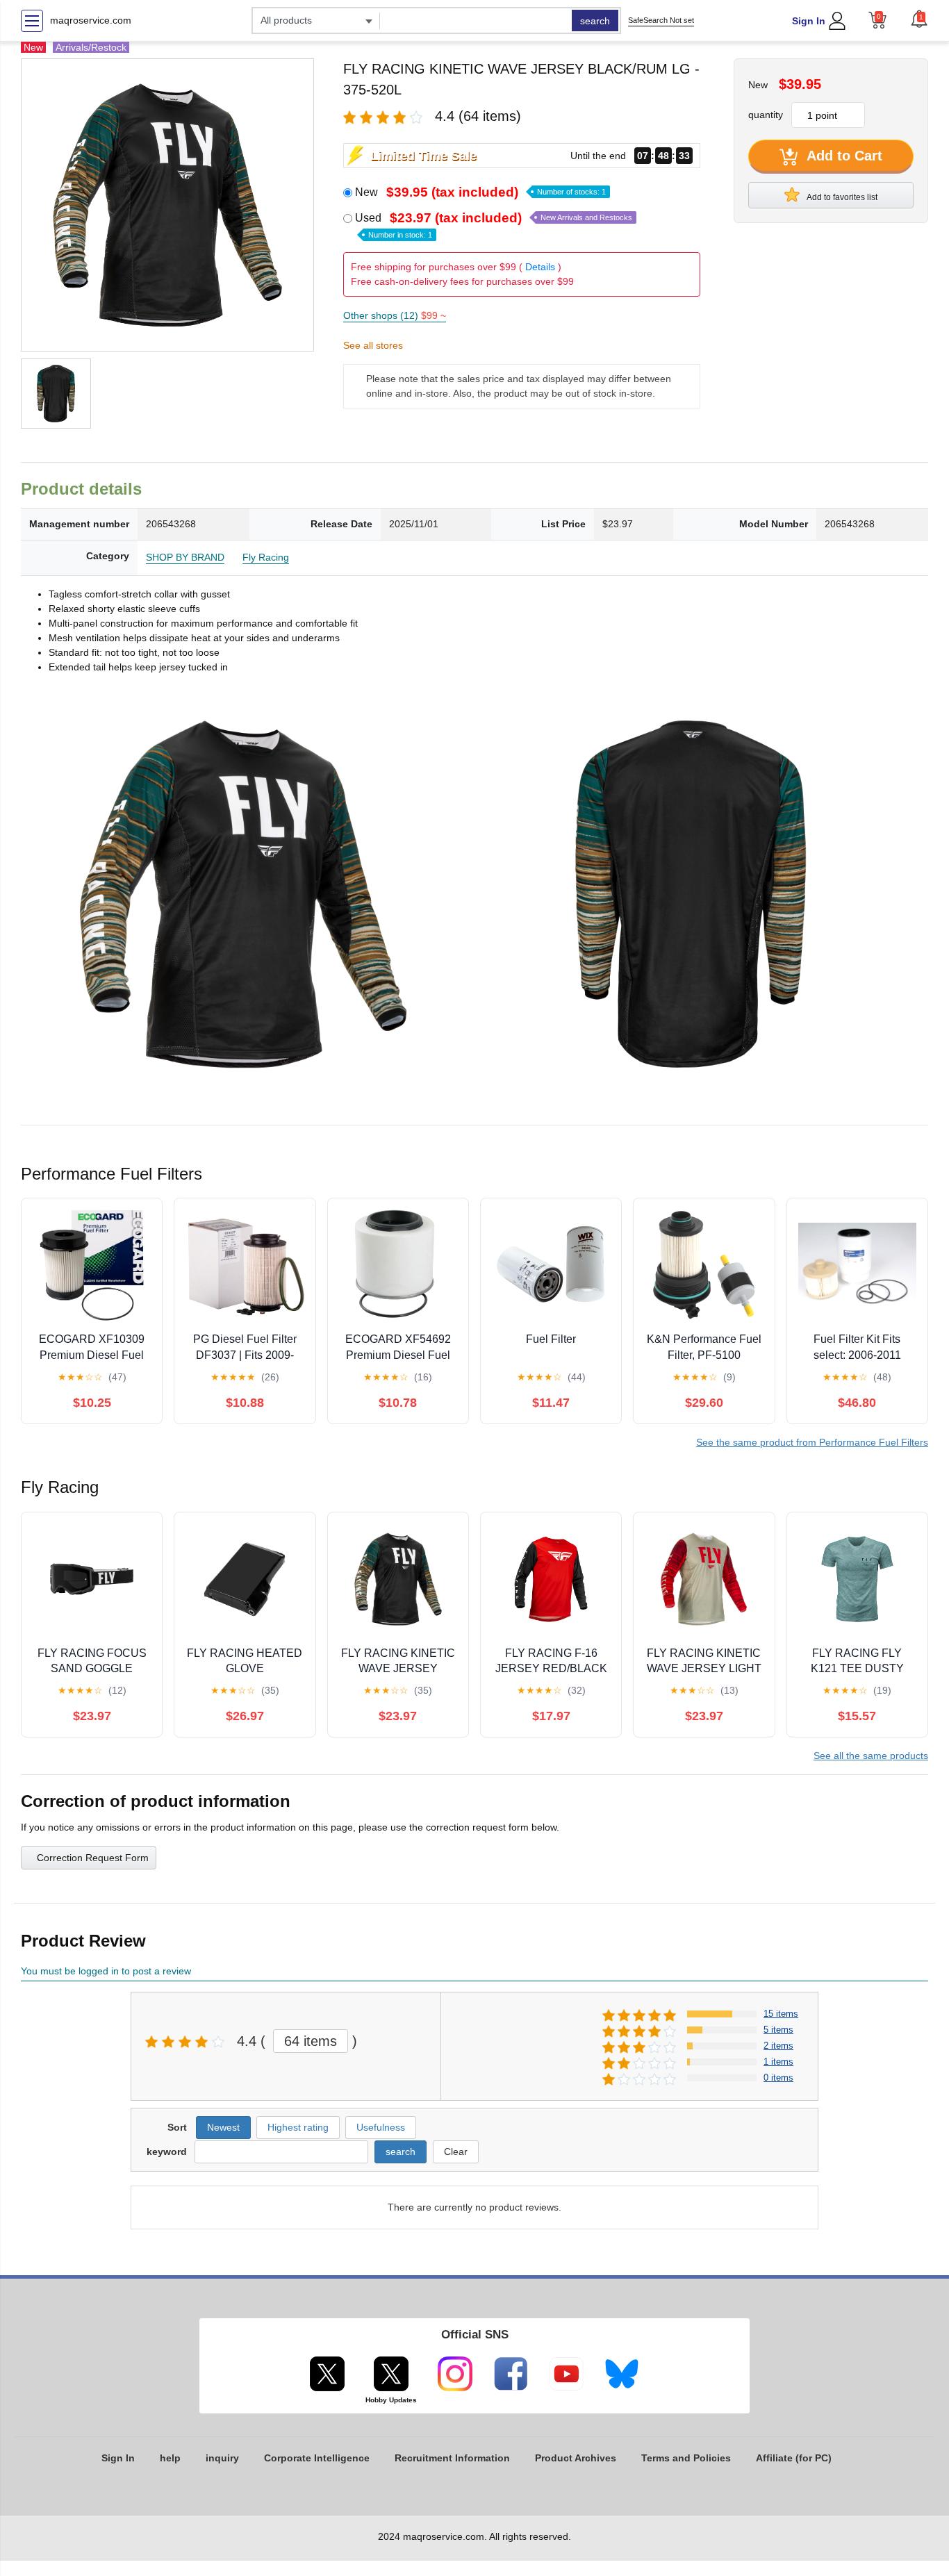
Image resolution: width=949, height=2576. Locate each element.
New (480, 192)
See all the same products (871, 1756)
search (595, 21)
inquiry (222, 2458)
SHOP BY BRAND (185, 557)
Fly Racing (266, 557)
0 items (778, 2078)
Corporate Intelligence (317, 2458)
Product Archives (576, 2458)
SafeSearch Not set (661, 20)
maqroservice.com (91, 20)
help (170, 2458)
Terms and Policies (686, 2458)
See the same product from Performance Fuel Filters (812, 1442)
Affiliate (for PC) (794, 2458)
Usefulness (381, 2127)
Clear (456, 2152)
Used (494, 225)
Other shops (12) (395, 315)
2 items (778, 2046)
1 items (778, 2062)
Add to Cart (843, 156)
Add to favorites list (841, 197)
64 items (311, 2041)
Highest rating (298, 2127)
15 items (781, 2014)
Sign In (809, 21)
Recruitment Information (452, 2458)
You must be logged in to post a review (106, 1971)
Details (540, 267)
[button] (919, 19)
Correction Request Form (93, 1858)
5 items (778, 2030)
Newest (223, 2127)
